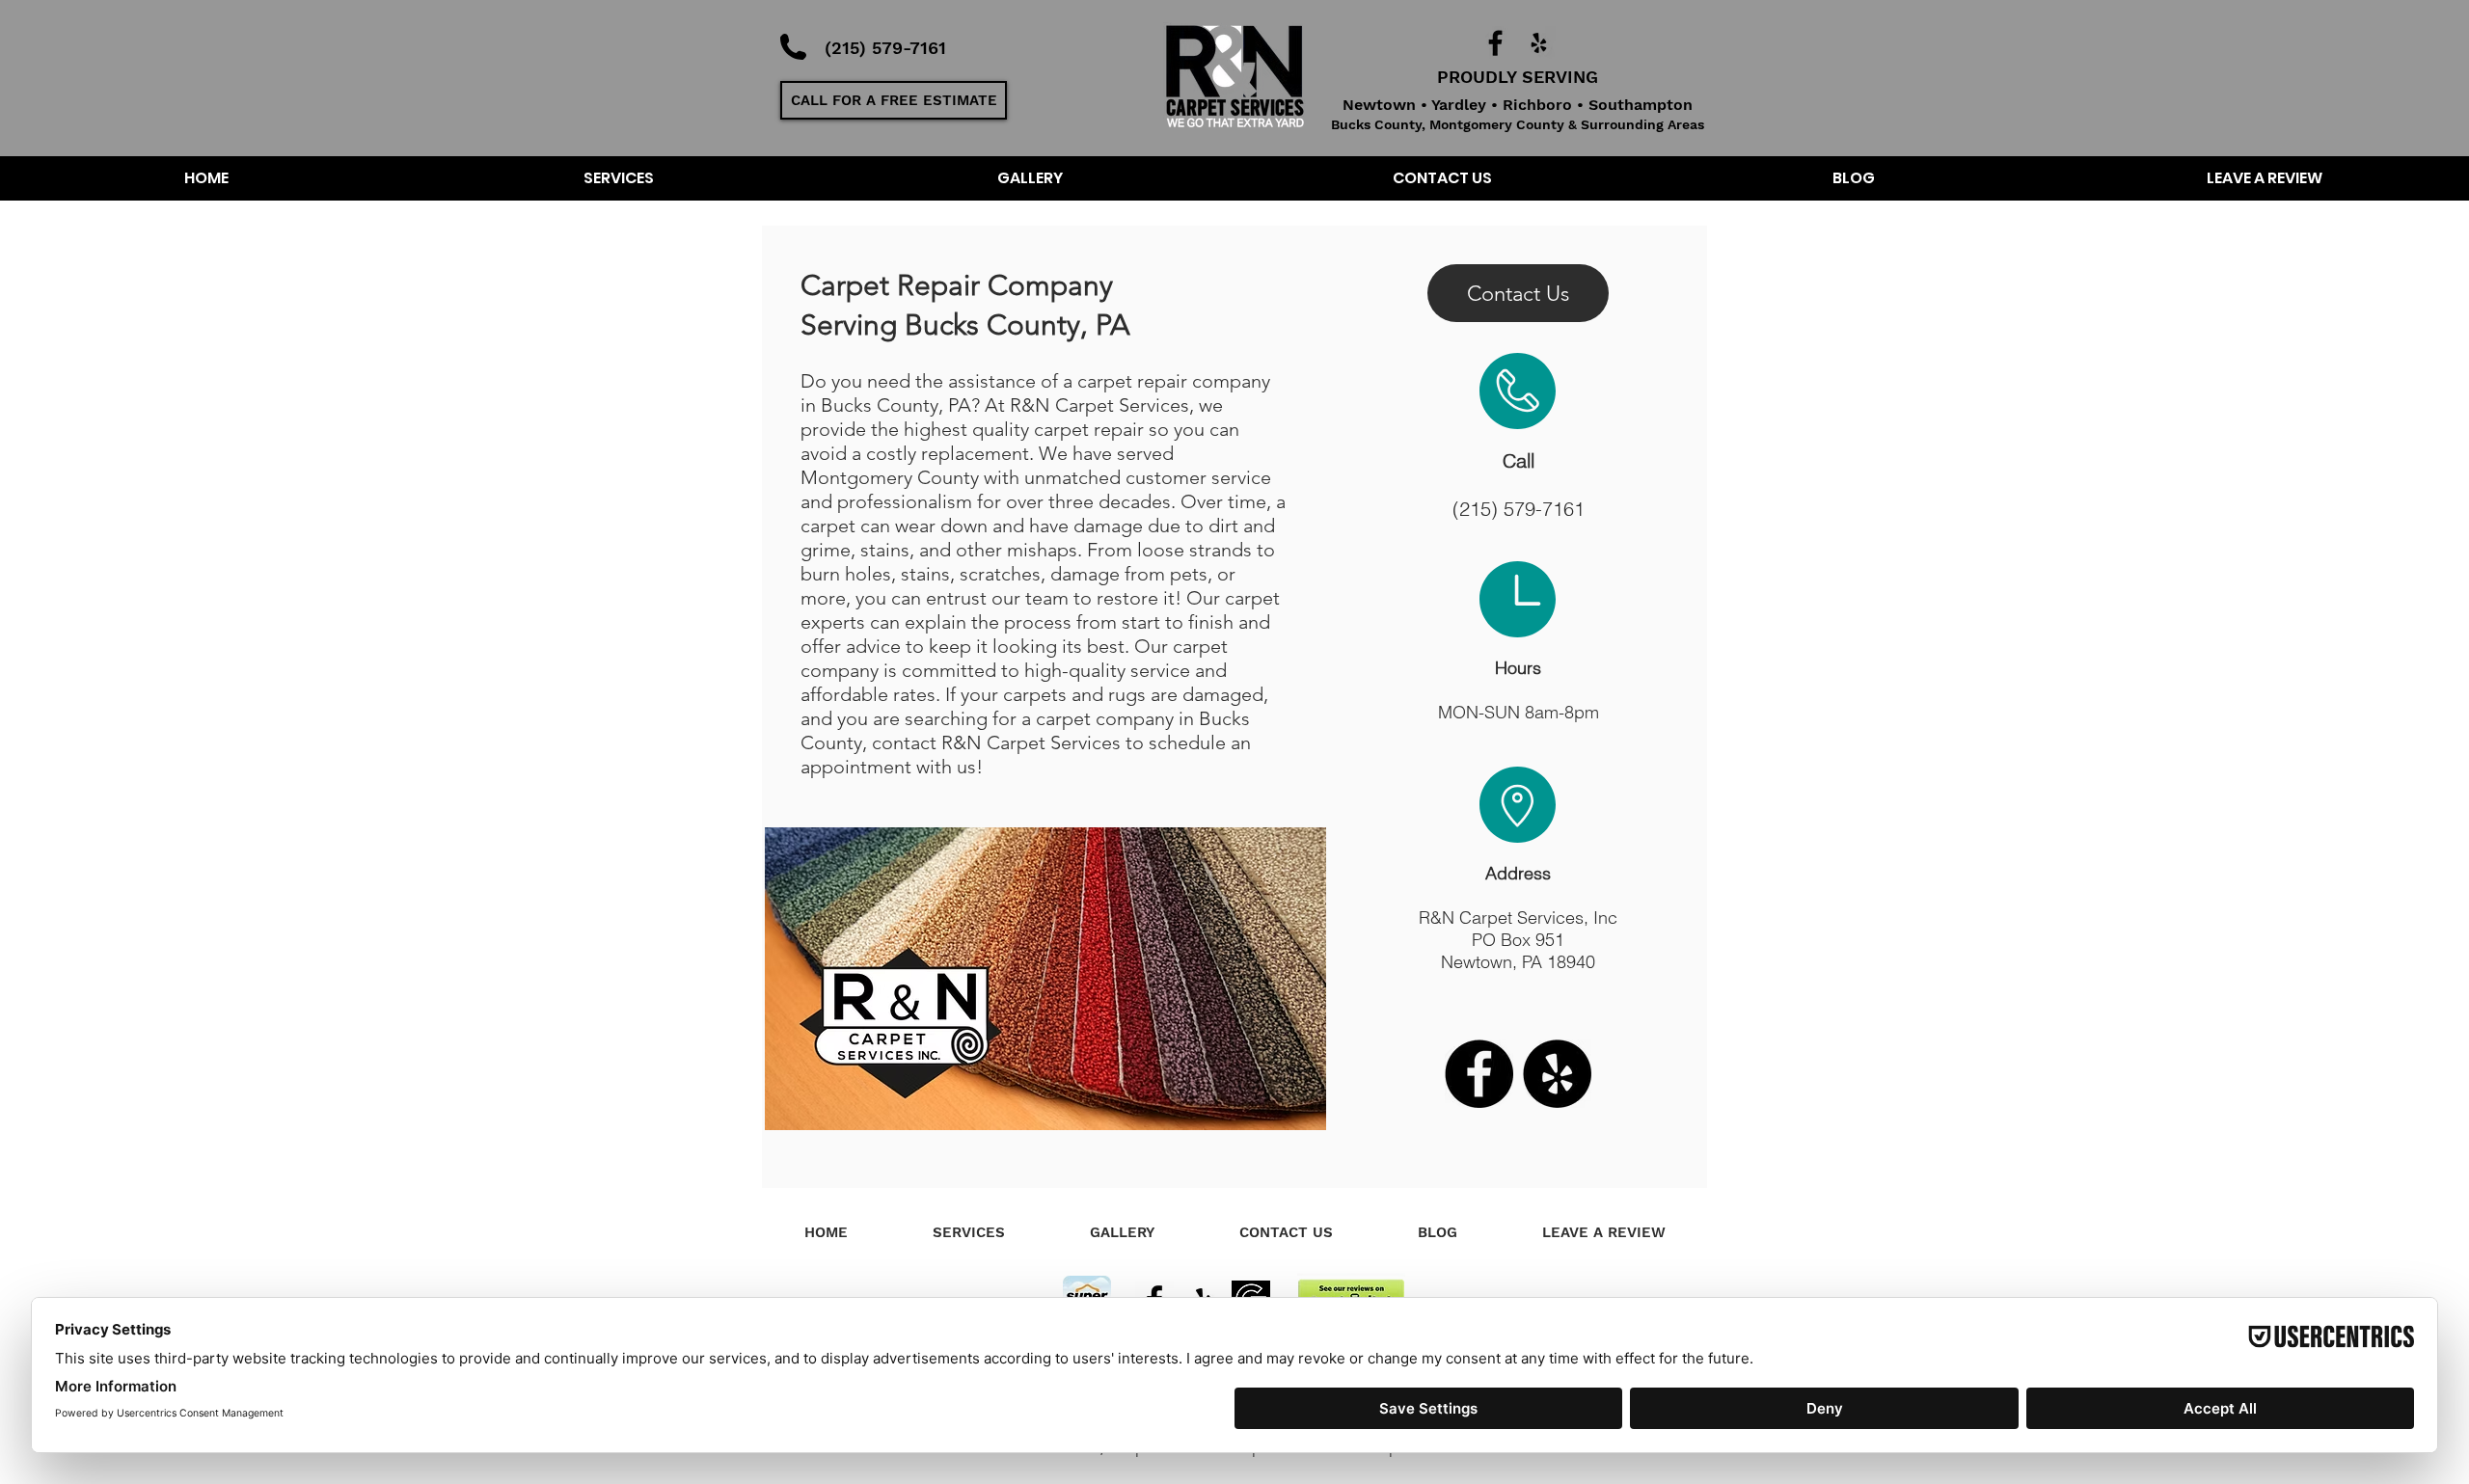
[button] (894, 100)
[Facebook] (1479, 1074)
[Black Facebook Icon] (1495, 43)
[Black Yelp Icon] (1539, 43)
